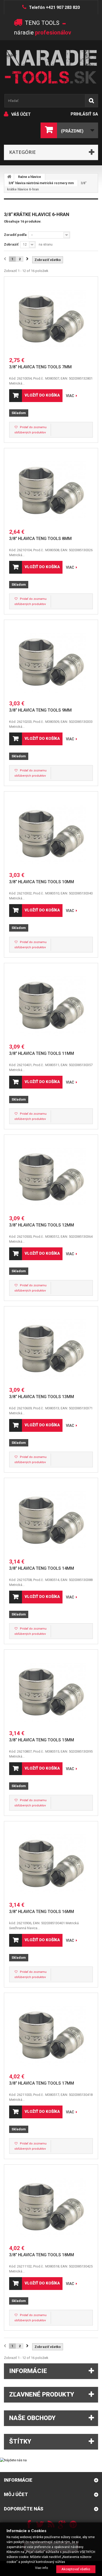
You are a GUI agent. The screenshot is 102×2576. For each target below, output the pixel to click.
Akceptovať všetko (76, 2569)
